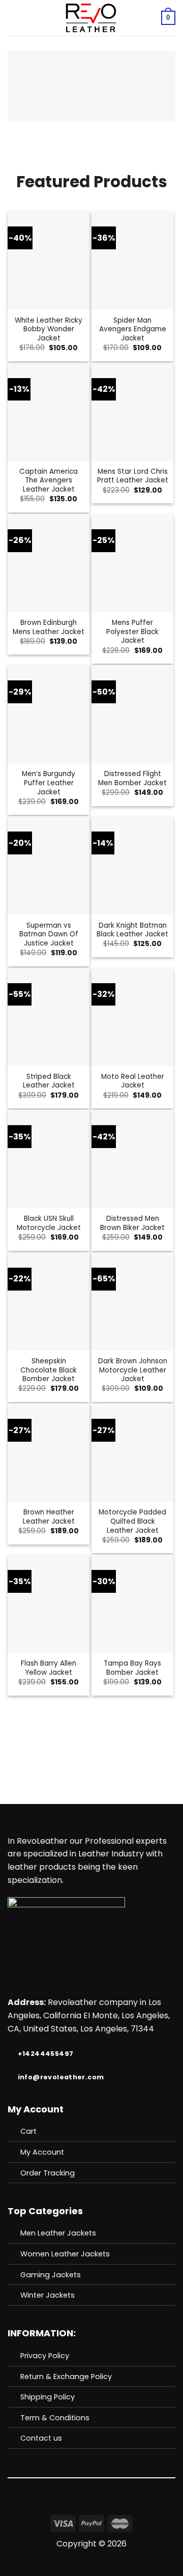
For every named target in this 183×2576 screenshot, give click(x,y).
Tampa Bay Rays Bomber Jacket (132, 1668)
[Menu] (14, 18)
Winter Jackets (48, 2295)
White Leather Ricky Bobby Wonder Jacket (49, 330)
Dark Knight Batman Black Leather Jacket (132, 930)
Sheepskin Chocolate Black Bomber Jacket (49, 1370)
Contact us (41, 2438)
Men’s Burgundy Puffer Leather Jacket (49, 783)
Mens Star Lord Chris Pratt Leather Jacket (133, 476)
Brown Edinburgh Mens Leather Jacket (49, 627)
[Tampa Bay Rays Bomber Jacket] (132, 1604)
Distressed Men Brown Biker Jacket (132, 1223)
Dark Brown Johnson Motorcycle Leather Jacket (133, 1370)
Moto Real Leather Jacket (133, 1081)
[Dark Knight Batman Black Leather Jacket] (132, 865)
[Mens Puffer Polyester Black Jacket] (132, 563)
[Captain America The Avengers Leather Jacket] (49, 412)
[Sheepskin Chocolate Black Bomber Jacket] (49, 1301)
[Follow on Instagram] (98, 2507)
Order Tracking (48, 2173)
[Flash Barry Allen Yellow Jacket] (49, 1604)
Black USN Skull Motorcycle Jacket (49, 1223)
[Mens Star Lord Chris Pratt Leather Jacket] (132, 412)
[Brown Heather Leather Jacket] (49, 1453)
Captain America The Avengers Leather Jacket (49, 481)
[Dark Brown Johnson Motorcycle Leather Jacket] (132, 1301)
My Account (42, 2152)
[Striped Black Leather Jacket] (49, 1017)
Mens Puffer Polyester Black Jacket (132, 632)
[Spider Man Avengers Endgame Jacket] (132, 260)
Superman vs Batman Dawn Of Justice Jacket (49, 935)
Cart (28, 2131)
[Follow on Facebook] (85, 2507)
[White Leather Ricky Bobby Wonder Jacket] (49, 260)
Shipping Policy (48, 2397)
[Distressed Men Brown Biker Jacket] (132, 1159)
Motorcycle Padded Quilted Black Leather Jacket (132, 1521)
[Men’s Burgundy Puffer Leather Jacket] (49, 714)
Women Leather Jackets (65, 2254)
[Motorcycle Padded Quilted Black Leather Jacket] (132, 1453)
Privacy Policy (45, 2356)
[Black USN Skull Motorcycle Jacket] (49, 1159)
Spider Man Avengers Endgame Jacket (133, 330)
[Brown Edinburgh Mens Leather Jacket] (49, 563)
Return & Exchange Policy (66, 2377)
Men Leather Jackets (58, 2233)
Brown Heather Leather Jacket (49, 1517)
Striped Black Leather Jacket (49, 1081)
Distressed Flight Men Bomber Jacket (132, 778)
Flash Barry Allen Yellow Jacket (49, 1668)
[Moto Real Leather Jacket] (132, 1017)
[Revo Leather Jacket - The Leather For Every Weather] (90, 18)
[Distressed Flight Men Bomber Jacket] (132, 714)
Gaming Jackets (51, 2275)
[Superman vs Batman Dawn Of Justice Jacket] (49, 865)
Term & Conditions (55, 2418)
